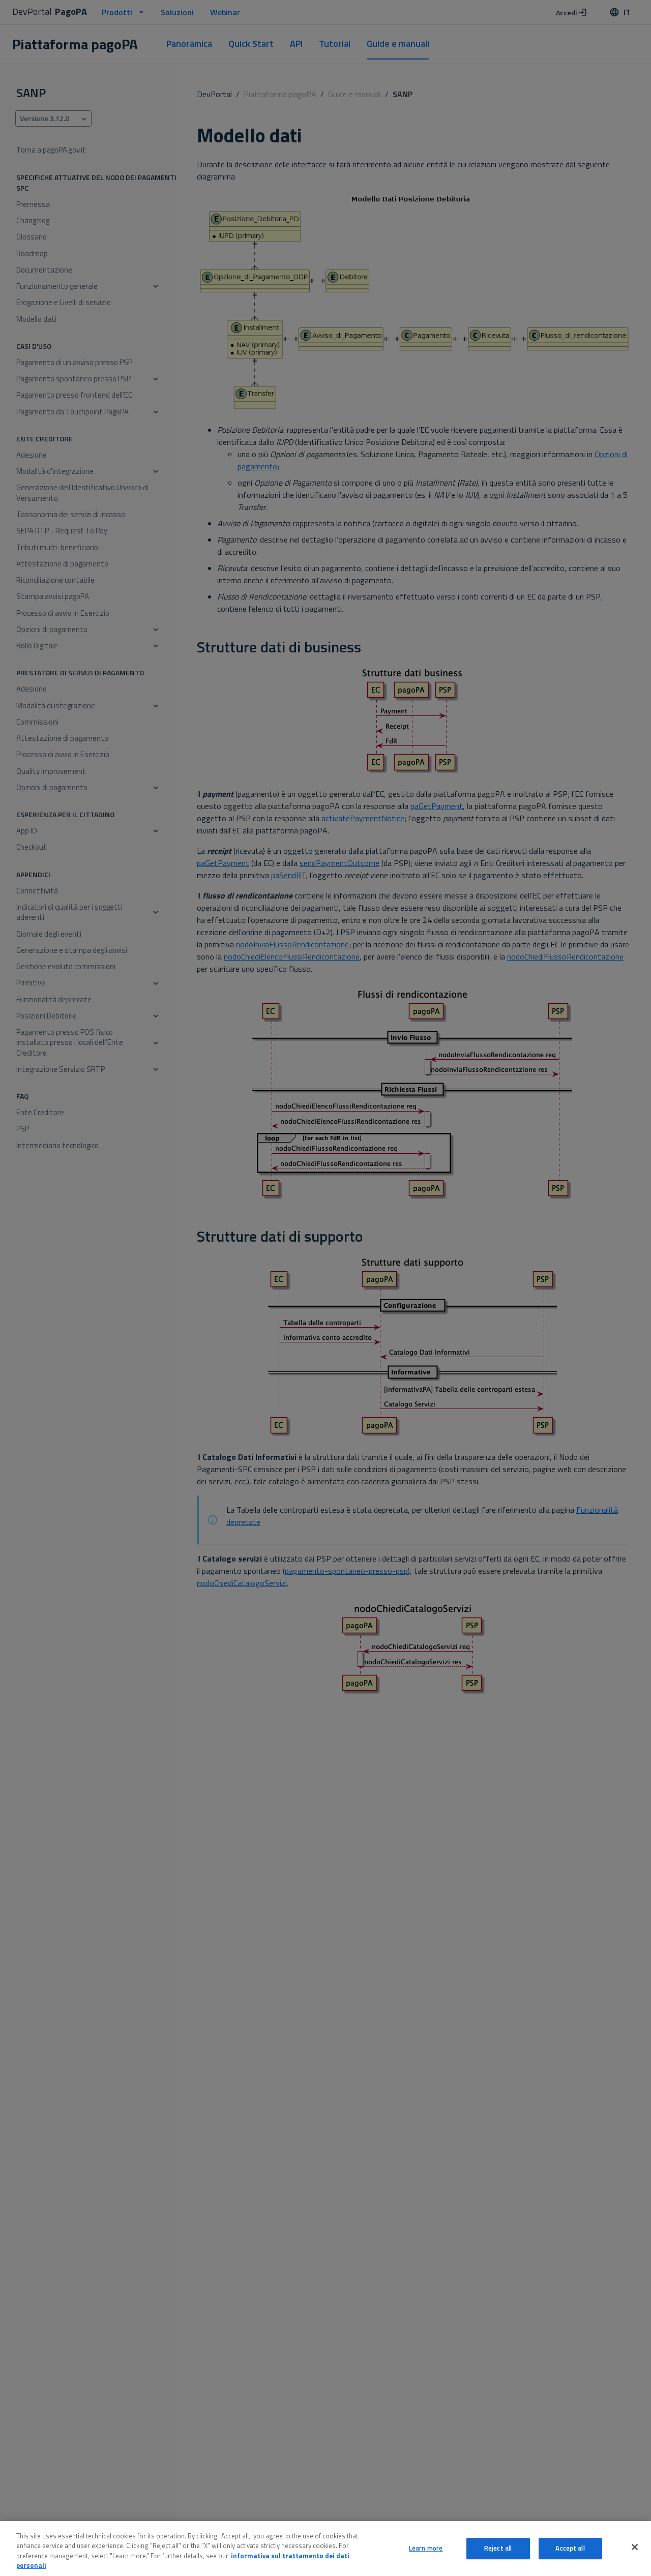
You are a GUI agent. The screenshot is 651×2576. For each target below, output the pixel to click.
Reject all (498, 2548)
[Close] (635, 2547)
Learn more (426, 2548)
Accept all (570, 2548)
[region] (325, 2549)
